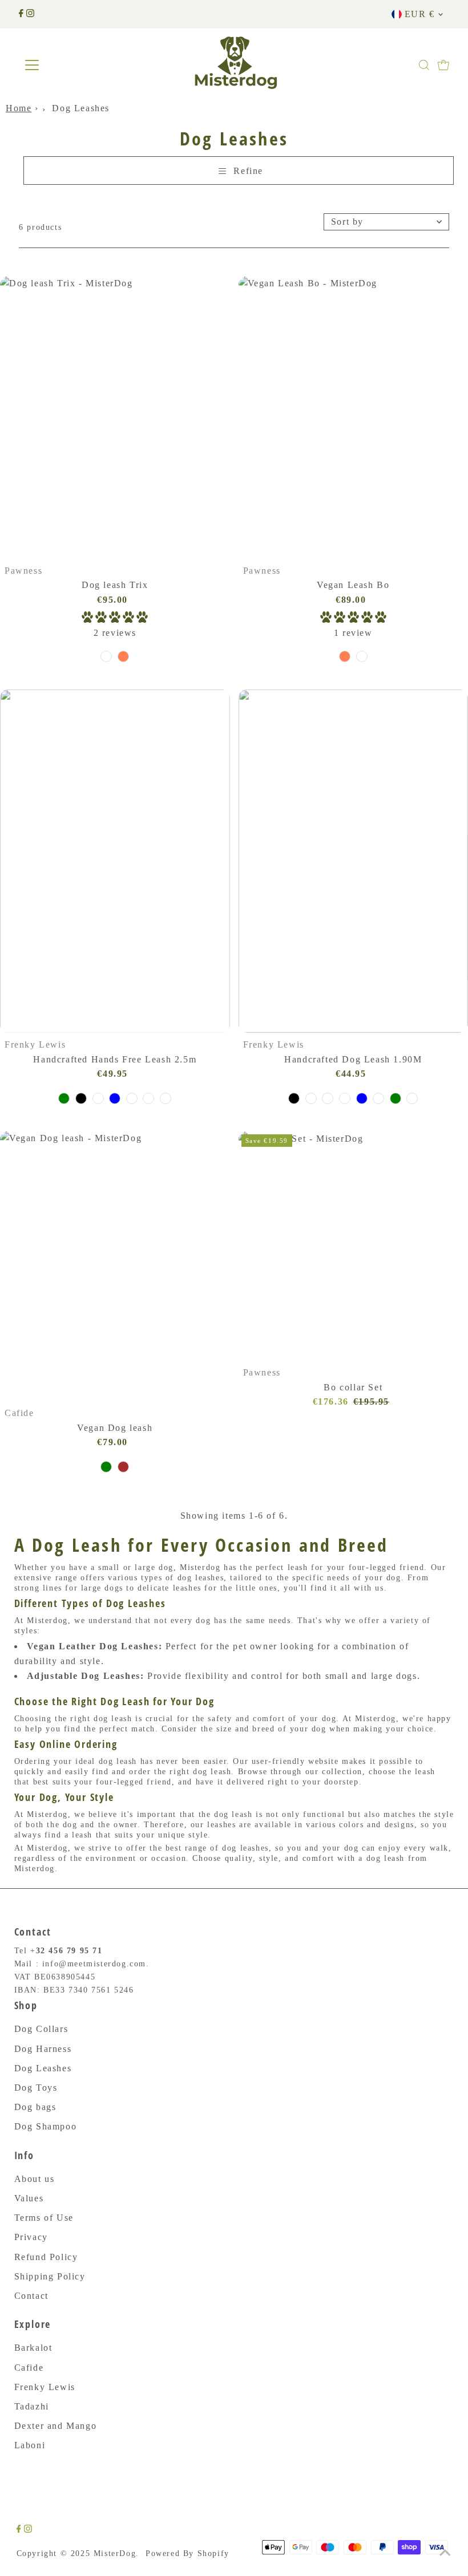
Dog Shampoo (46, 2126)
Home (19, 108)
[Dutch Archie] (328, 1098)
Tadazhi (32, 2406)
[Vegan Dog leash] (115, 1266)
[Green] (106, 1467)
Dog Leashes (43, 2068)
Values (29, 2198)
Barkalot (33, 2348)
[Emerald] (106, 656)
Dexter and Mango (56, 2426)
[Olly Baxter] (148, 1098)
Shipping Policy (50, 2276)
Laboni (30, 2445)
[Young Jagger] (132, 1098)
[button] (115, 619)
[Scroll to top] (445, 2553)
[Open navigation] (70, 65)
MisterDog (115, 2553)
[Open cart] (443, 65)
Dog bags (35, 2107)
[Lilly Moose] (98, 1098)
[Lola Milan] (166, 1098)
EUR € (420, 14)
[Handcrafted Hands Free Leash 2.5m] (115, 861)
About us (35, 2179)
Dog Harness (43, 2049)
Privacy (31, 2237)
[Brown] (123, 1467)
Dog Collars (41, 2029)
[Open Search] (424, 65)
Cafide (29, 2368)
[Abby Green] (64, 1098)
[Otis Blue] (115, 1098)
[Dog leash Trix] (115, 418)
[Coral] (123, 656)
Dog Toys (36, 2088)
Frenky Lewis (45, 2387)
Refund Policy (46, 2257)
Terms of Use (44, 2218)
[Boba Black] (81, 1098)
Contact (31, 2296)
